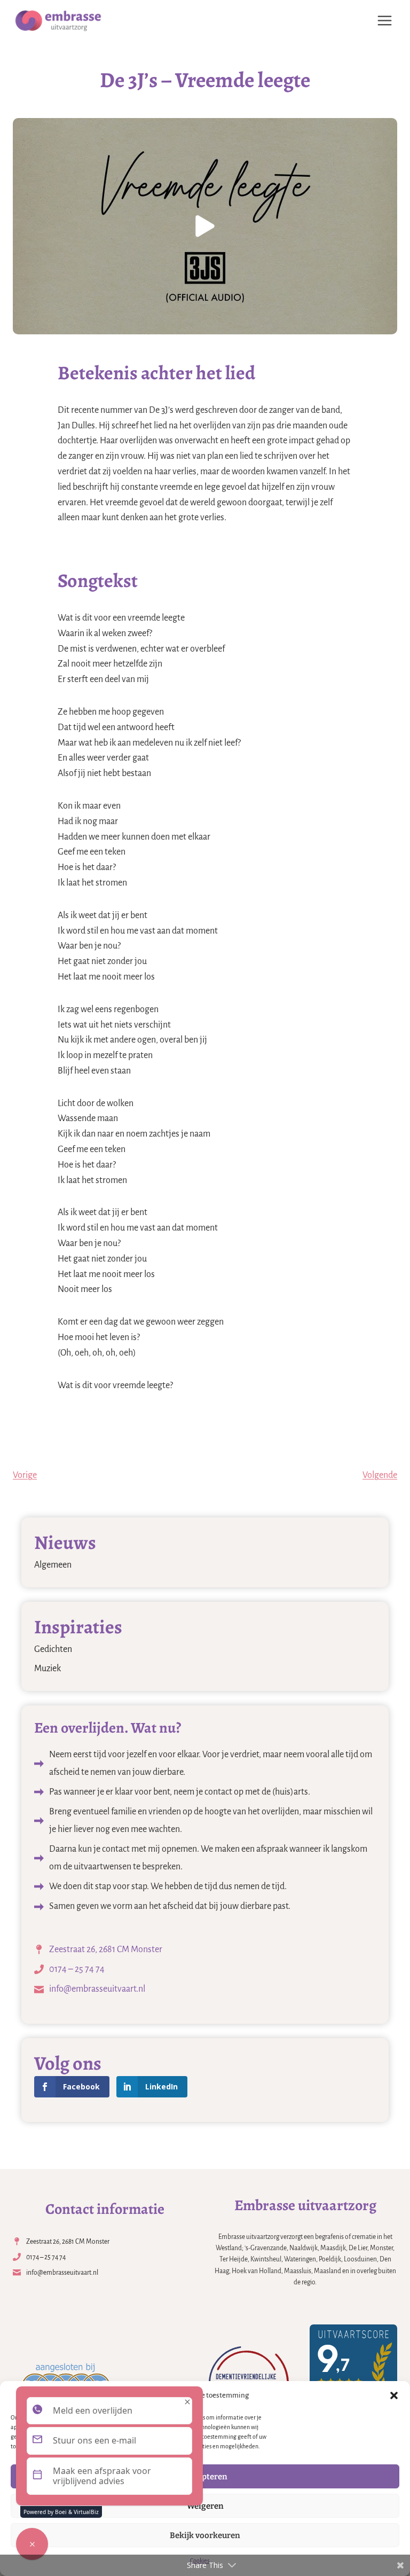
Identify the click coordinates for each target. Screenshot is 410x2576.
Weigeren (205, 2506)
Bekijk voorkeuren (205, 2535)
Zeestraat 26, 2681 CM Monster (106, 1949)
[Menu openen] (384, 20)
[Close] (187, 2402)
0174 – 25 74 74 (77, 1969)
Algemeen (53, 1565)
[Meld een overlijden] (32, 2544)
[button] (394, 2395)
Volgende (380, 1475)
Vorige (25, 1475)
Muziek (48, 1669)
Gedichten (53, 1649)
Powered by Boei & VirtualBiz (61, 2512)
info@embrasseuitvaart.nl (97, 1989)
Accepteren (205, 2477)
